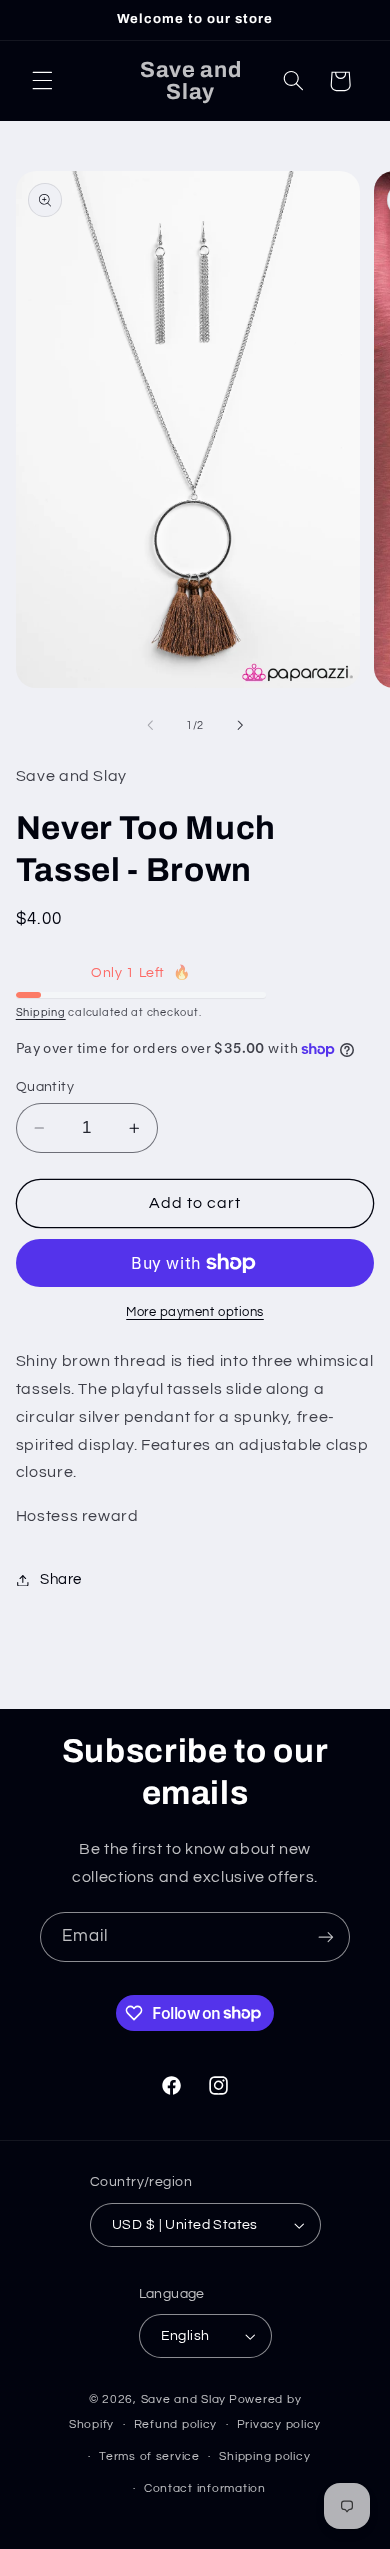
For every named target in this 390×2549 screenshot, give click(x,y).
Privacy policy (279, 2424)
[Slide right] (240, 725)
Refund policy (176, 2424)
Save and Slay (184, 2399)
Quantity (45, 1087)
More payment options (195, 1312)
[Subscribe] (326, 1936)
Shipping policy (264, 2456)
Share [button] (61, 1579)
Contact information (205, 2488)
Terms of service (149, 2456)
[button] (42, 81)
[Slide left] (150, 725)
